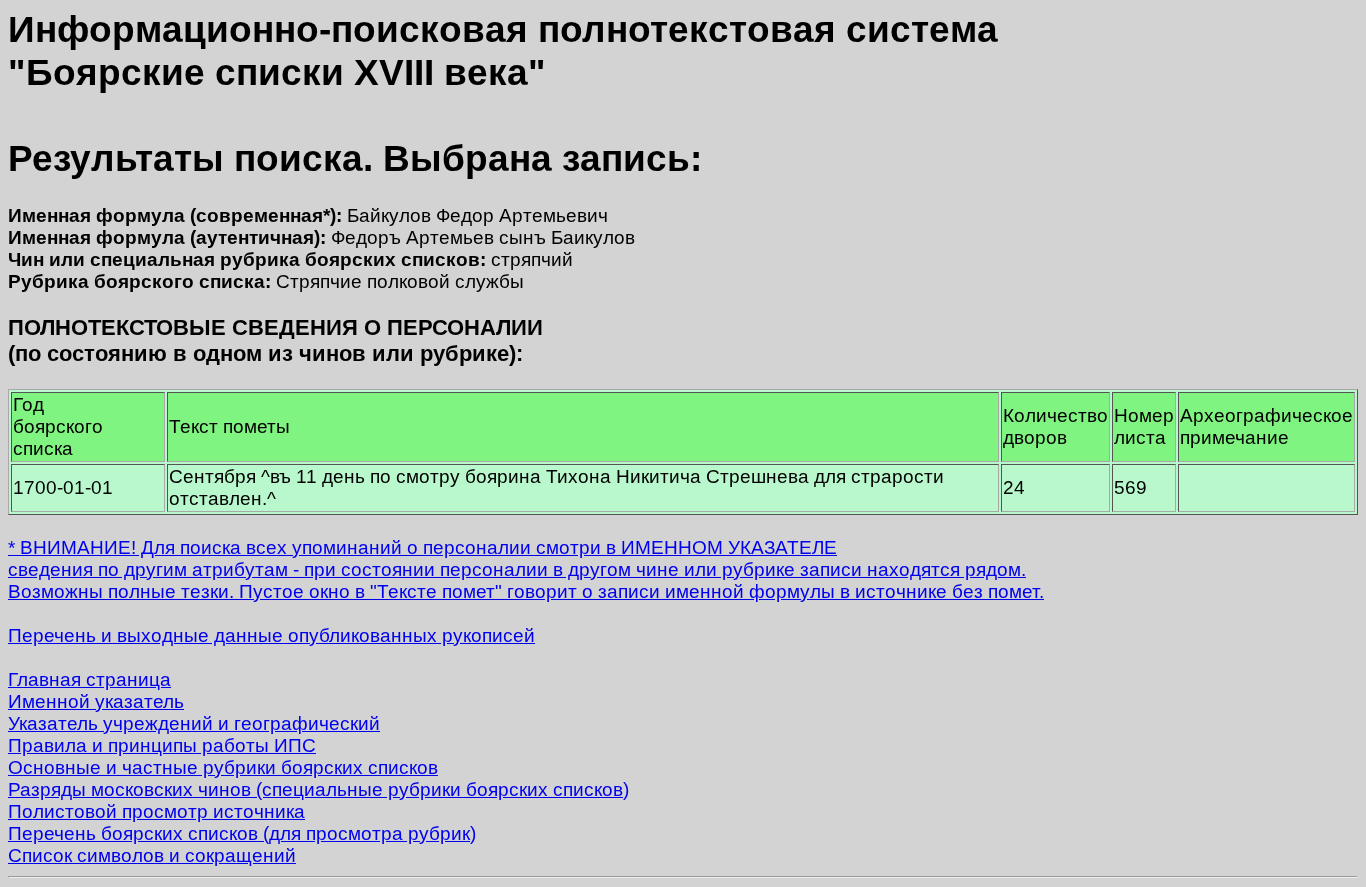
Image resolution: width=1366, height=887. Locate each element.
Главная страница (89, 679)
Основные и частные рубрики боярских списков (223, 767)
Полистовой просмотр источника (156, 811)
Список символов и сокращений (152, 855)
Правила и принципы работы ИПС (162, 745)
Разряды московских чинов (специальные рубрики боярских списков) (318, 789)
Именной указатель (96, 701)
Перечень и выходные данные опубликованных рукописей (271, 635)
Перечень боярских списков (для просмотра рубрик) (242, 833)
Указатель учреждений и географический (194, 723)
